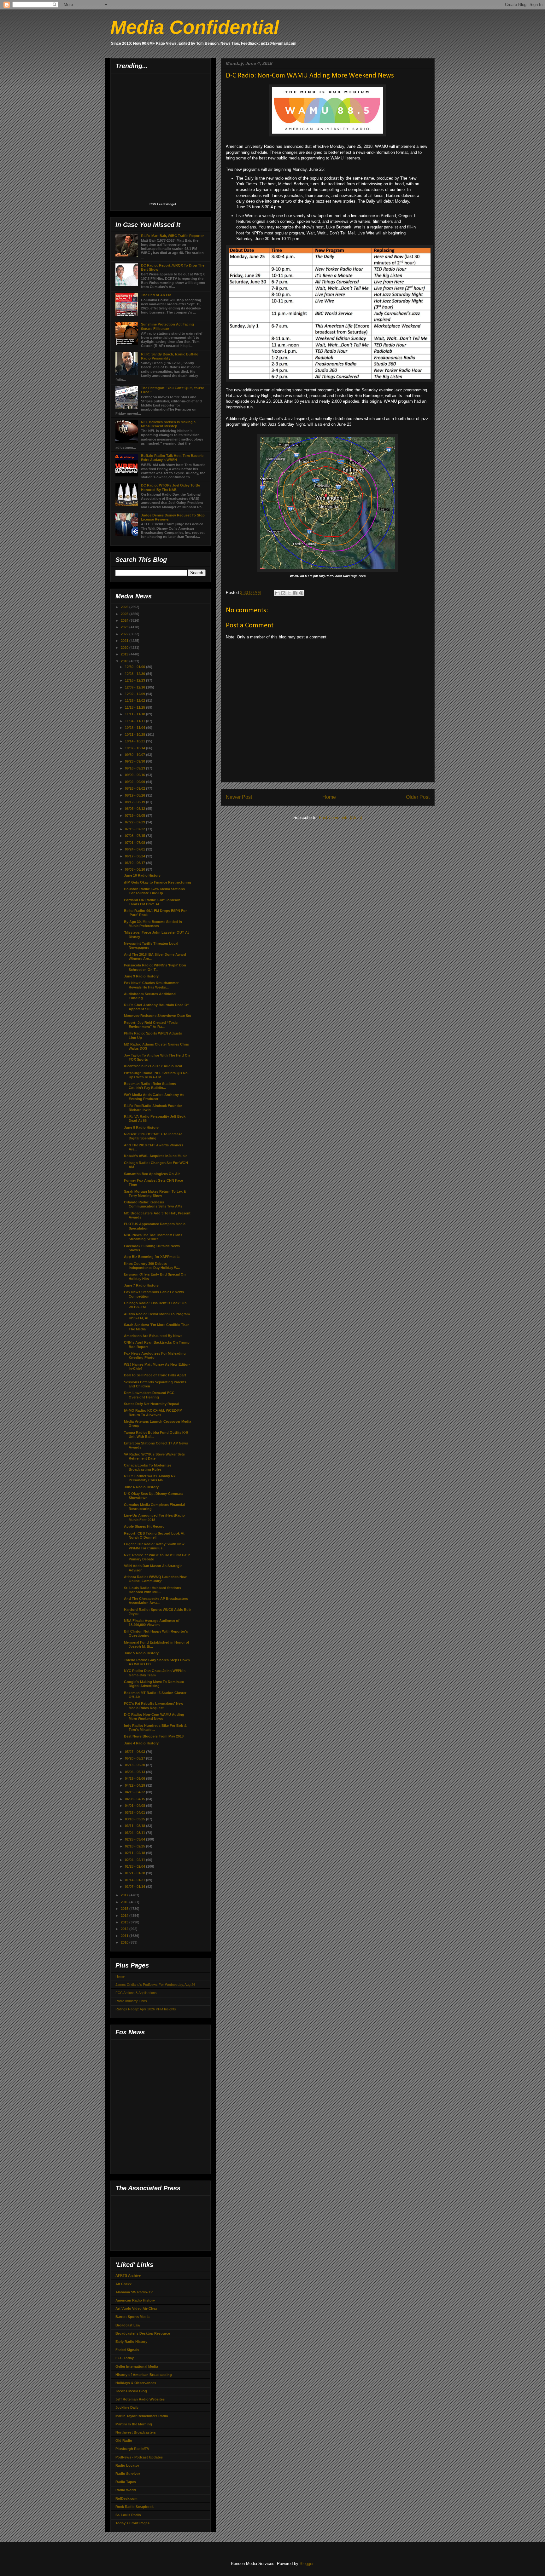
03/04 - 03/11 (135, 1833)
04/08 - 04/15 (135, 1799)
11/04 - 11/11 (135, 721)
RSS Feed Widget (163, 204)
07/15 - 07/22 (135, 829)
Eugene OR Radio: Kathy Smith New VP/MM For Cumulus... (154, 1546)
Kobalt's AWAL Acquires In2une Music (156, 1156)
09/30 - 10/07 (135, 755)
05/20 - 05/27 (135, 1758)
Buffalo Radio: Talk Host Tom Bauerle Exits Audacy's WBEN (172, 458)
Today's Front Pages (132, 2523)
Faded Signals (127, 2350)
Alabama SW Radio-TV (134, 2292)
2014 (125, 1916)
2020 (125, 648)
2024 (125, 620)
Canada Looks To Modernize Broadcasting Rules (148, 1467)
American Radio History (135, 2300)
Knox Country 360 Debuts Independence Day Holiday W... (152, 1266)
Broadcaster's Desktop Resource (143, 2333)
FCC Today (125, 2358)
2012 (125, 1929)
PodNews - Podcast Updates (139, 2457)
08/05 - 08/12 (135, 809)
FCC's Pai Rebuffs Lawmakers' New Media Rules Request (154, 1706)
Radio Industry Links (131, 2001)
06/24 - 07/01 (135, 849)
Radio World (126, 2490)
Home (329, 797)
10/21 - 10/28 (135, 735)
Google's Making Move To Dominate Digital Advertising (154, 1684)
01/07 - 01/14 (135, 1887)
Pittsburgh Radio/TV (132, 2449)
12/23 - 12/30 (135, 674)
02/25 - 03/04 (135, 1839)
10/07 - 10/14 (135, 748)
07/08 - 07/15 (135, 836)
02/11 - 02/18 (135, 1853)
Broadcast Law (128, 2325)
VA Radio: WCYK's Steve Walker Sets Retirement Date (154, 1456)
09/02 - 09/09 (135, 782)
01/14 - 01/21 (135, 1880)
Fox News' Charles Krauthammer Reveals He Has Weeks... (151, 985)
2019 (125, 654)
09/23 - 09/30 (135, 761)
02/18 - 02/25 (135, 1846)
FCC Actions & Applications (136, 1993)
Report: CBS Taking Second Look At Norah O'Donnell (154, 1535)
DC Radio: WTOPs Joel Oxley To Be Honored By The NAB (170, 487)
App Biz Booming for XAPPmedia (152, 1257)
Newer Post (239, 797)
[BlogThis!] (283, 593)
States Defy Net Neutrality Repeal (151, 1404)
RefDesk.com (126, 2498)
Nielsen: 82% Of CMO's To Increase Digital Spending (153, 1136)
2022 (125, 634)
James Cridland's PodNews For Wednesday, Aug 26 (155, 1985)
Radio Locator (127, 2465)
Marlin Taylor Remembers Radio (142, 2416)
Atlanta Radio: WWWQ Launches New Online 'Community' (155, 1579)
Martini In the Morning (134, 2424)
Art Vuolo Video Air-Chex (136, 2308)
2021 (125, 641)
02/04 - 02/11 (135, 1860)
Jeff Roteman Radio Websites (140, 2399)
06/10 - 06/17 (135, 863)
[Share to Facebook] (295, 593)
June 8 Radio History (141, 1127)
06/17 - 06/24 (135, 856)
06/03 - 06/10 (135, 869)
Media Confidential (195, 27)
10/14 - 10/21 (135, 741)
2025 (125, 614)
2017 (125, 1895)
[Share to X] (289, 593)
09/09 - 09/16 (135, 775)
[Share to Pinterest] (301, 593)
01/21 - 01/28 (135, 1873)
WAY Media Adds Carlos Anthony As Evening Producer (154, 1097)
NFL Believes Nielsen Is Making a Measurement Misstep (168, 424)
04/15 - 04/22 (135, 1792)
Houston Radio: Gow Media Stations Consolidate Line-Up (154, 891)
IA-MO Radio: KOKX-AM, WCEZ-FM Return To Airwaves (153, 1412)
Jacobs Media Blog (131, 2391)
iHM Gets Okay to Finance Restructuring (158, 882)
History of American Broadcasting (144, 2375)
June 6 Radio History (141, 1487)
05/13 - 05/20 (135, 1765)
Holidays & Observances (136, 2383)
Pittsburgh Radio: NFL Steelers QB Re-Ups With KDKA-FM (156, 1075)
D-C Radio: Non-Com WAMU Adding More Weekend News (154, 1717)
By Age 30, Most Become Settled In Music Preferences (153, 924)
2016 (125, 1902)
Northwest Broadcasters (136, 2432)
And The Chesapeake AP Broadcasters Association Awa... (156, 1601)
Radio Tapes (126, 2482)
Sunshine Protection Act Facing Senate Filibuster (167, 326)
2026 (125, 607)
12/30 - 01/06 (135, 667)
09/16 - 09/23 (135, 768)
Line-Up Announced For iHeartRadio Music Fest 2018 (154, 1517)
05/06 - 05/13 (135, 1772)
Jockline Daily (127, 2407)
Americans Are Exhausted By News (153, 1336)
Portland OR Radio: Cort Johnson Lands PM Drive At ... (152, 902)
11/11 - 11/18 (135, 714)
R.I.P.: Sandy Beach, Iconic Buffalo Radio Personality (170, 356)
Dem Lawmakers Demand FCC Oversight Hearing (149, 1395)
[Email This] (277, 593)
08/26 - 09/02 (135, 788)
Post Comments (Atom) (340, 818)
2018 (125, 661)
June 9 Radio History (141, 976)
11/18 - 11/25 (135, 707)
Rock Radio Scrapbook (135, 2507)
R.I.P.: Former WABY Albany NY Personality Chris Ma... (150, 1478)
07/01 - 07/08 (135, 843)
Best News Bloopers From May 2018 (154, 1736)
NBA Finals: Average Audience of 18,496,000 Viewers (152, 1623)
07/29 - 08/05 (135, 815)
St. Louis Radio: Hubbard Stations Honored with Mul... (152, 1590)
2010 (125, 1942)
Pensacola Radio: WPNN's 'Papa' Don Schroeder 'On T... (155, 967)
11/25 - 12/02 (135, 700)
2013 (125, 1922)
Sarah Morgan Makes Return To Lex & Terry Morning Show (155, 1193)
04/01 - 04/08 (135, 1806)
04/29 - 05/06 (135, 1778)
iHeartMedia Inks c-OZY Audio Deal (153, 1066)
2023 (125, 627)
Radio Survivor (128, 2474)
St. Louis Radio (128, 2515)
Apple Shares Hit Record (144, 1526)
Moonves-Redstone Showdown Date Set (158, 1016)
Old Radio (124, 2441)
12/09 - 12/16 (135, 687)
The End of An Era (156, 295)
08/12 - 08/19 (135, 802)
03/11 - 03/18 (135, 1826)
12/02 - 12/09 (135, 694)
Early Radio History (131, 2342)
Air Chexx (123, 2284)
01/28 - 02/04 (135, 1866)
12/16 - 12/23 (135, 680)
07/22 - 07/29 (135, 822)
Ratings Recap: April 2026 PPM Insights (146, 2009)
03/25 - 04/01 (135, 1812)
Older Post (418, 797)
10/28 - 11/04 (135, 728)
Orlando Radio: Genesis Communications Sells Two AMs (153, 1204)
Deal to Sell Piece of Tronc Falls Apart (155, 1375)
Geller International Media (137, 2366)
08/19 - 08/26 (135, 795)
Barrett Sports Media (132, 2317)
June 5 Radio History (141, 1653)
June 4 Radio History (141, 1743)
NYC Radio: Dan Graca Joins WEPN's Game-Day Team (155, 1673)
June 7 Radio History (141, 1285)
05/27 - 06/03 (135, 1752)
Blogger (306, 2564)
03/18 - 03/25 (135, 1819)
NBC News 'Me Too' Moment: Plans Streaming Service (153, 1237)
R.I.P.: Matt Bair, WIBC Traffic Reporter (172, 236)
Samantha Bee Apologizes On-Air (152, 1174)
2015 (125, 1909)
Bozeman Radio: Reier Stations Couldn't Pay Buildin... (150, 1086)
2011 (125, 1936)
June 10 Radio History (142, 875)
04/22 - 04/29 (135, 1785)
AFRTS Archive (128, 2275)
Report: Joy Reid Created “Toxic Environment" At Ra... (151, 1025)
